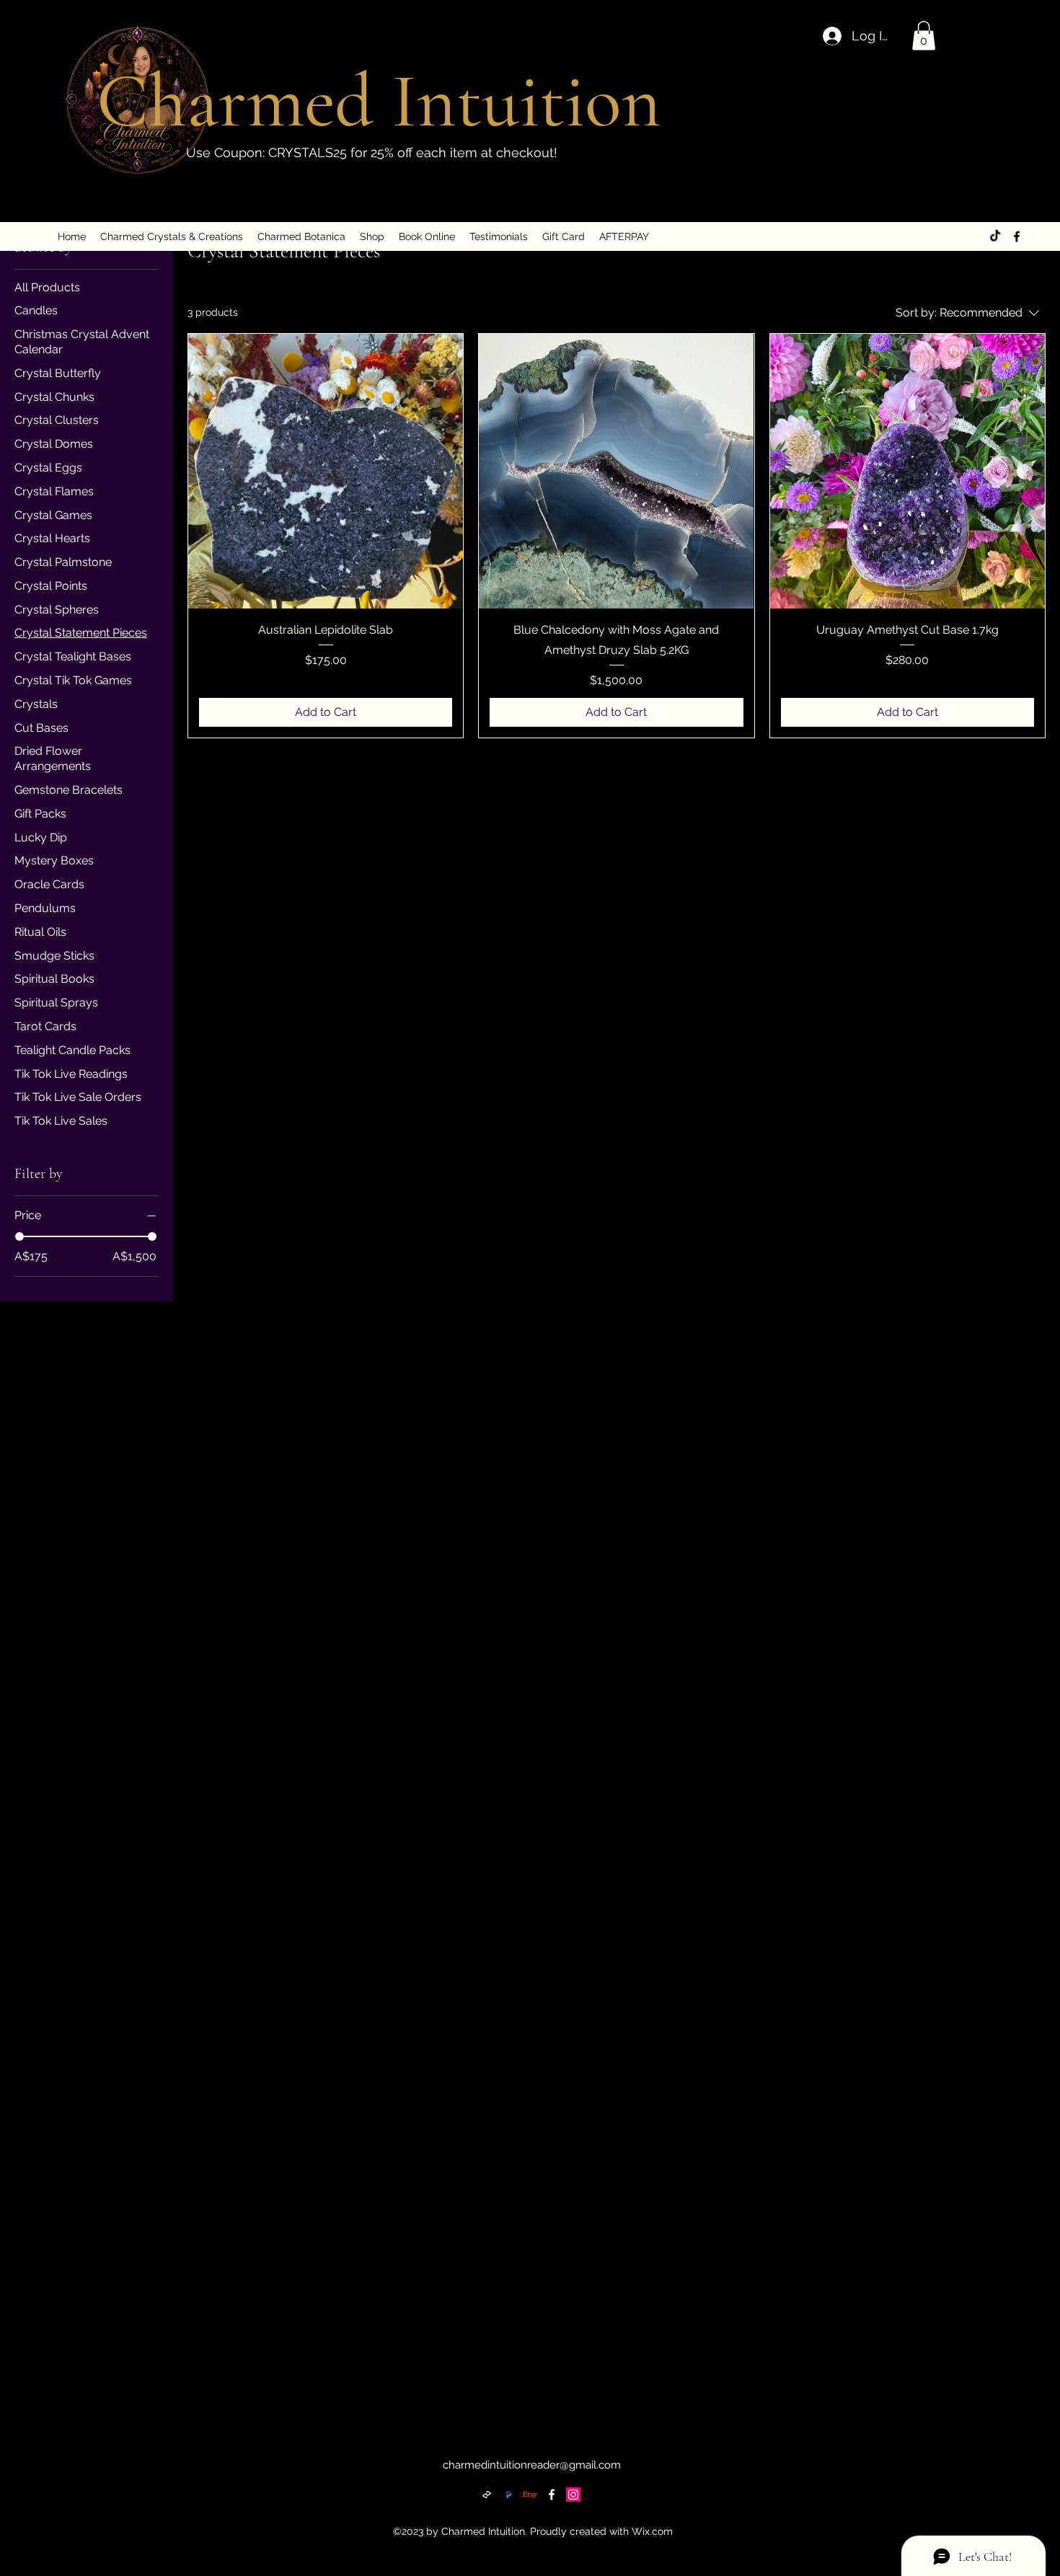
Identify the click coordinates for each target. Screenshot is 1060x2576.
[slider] (19, 1236)
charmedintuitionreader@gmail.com (532, 2465)
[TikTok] (995, 236)
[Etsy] (530, 2495)
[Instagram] (573, 2495)
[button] (924, 36)
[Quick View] (326, 471)
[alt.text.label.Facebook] (1017, 236)
